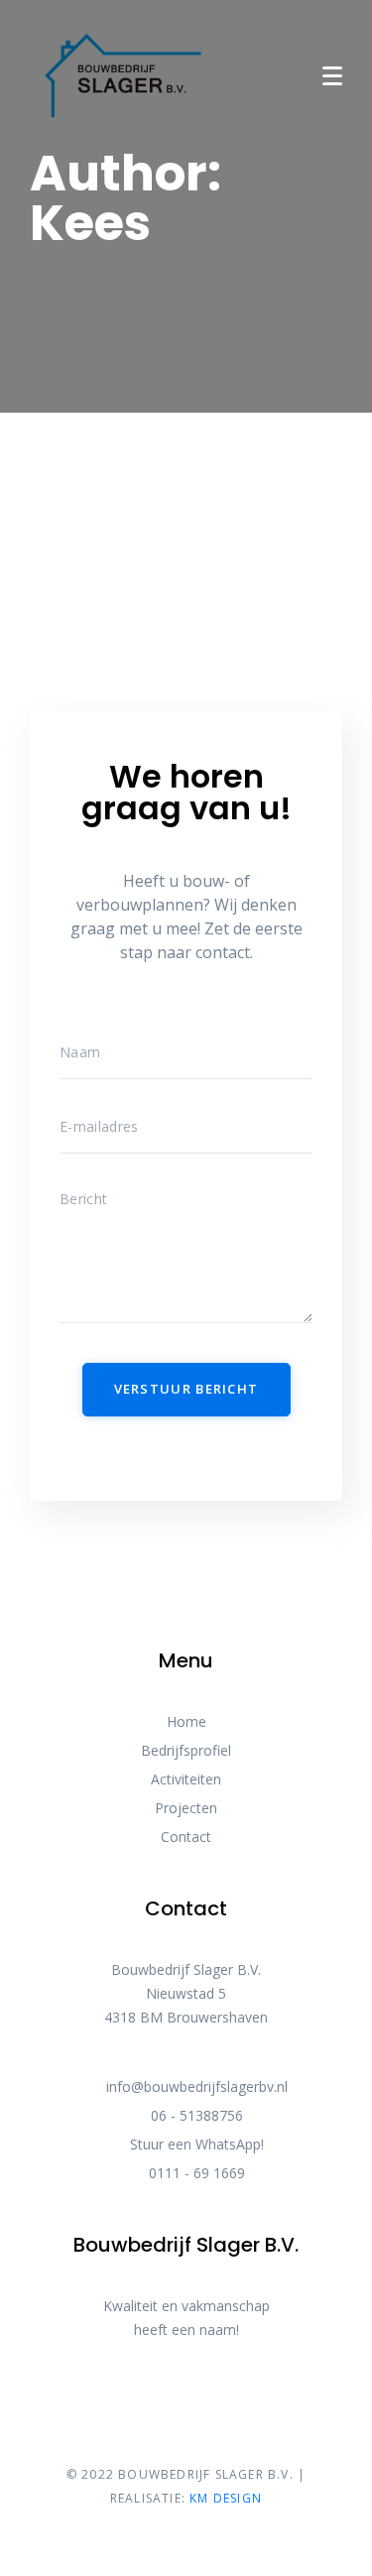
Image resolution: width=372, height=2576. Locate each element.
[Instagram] (204, 2405)
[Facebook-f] (169, 2405)
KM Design (226, 2498)
